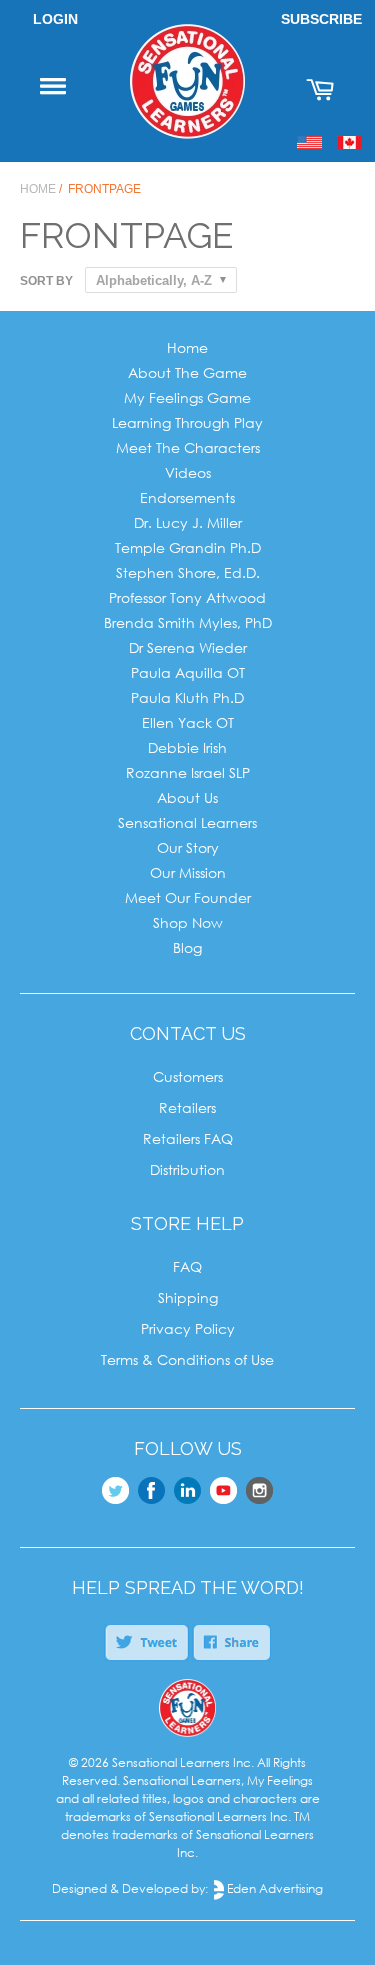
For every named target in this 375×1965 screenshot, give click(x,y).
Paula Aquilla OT (188, 672)
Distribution (187, 1169)
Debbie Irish (187, 747)
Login (55, 19)
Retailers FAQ (188, 1138)
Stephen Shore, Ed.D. (188, 572)
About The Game (187, 372)
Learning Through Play (187, 422)
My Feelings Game (187, 397)
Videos (188, 472)
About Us (187, 797)
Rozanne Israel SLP (188, 772)
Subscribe (321, 19)
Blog (187, 947)
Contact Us (188, 1033)
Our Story (188, 847)
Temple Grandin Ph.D (188, 547)
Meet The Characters (188, 447)
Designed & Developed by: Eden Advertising (187, 1888)
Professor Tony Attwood (187, 597)
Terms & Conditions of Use (187, 1359)
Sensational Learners (187, 822)
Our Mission (188, 872)
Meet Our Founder (188, 897)
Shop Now (188, 922)
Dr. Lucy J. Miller (188, 522)
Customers (188, 1076)
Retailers (187, 1107)
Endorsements (187, 497)
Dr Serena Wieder (188, 647)
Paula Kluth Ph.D (187, 697)
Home (38, 189)
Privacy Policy (188, 1328)
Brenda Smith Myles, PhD (188, 622)
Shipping (188, 1297)
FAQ (187, 1266)
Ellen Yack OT (188, 722)
